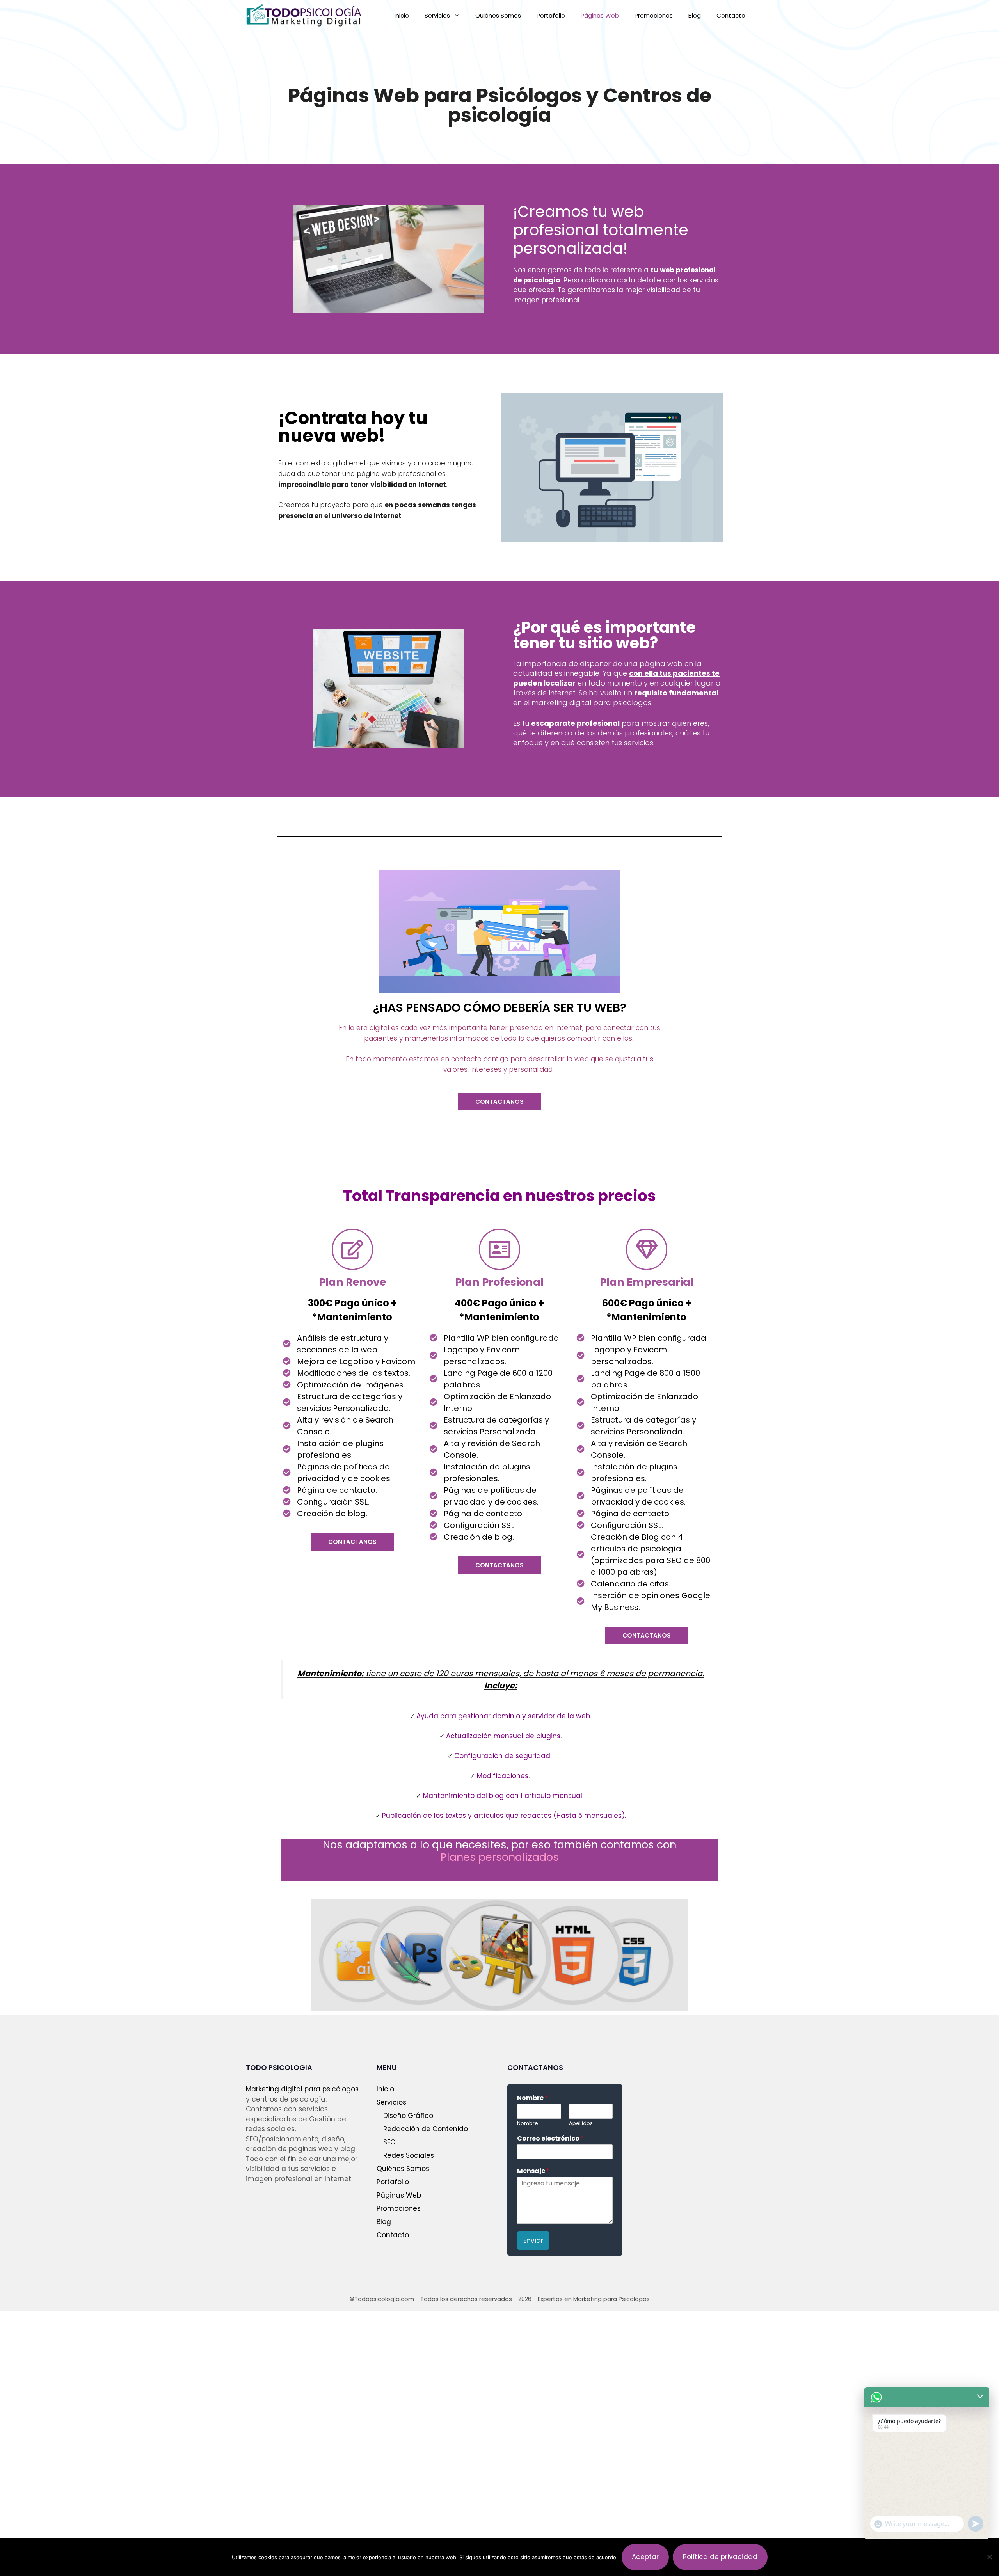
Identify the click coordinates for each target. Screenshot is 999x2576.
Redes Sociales (409, 2155)
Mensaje (533, 2171)
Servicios (437, 15)
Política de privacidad (720, 2557)
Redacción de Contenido (426, 2129)
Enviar (533, 2240)
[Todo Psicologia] (304, 16)
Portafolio (551, 15)
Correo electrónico (550, 2139)
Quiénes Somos (498, 15)
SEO (389, 2142)
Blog (695, 15)
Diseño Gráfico (408, 2116)
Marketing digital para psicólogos (302, 2089)
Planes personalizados (500, 1857)
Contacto (731, 15)
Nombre (532, 2098)
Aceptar (645, 2557)
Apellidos (581, 2124)
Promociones (654, 15)
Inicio (402, 15)
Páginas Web (600, 15)
